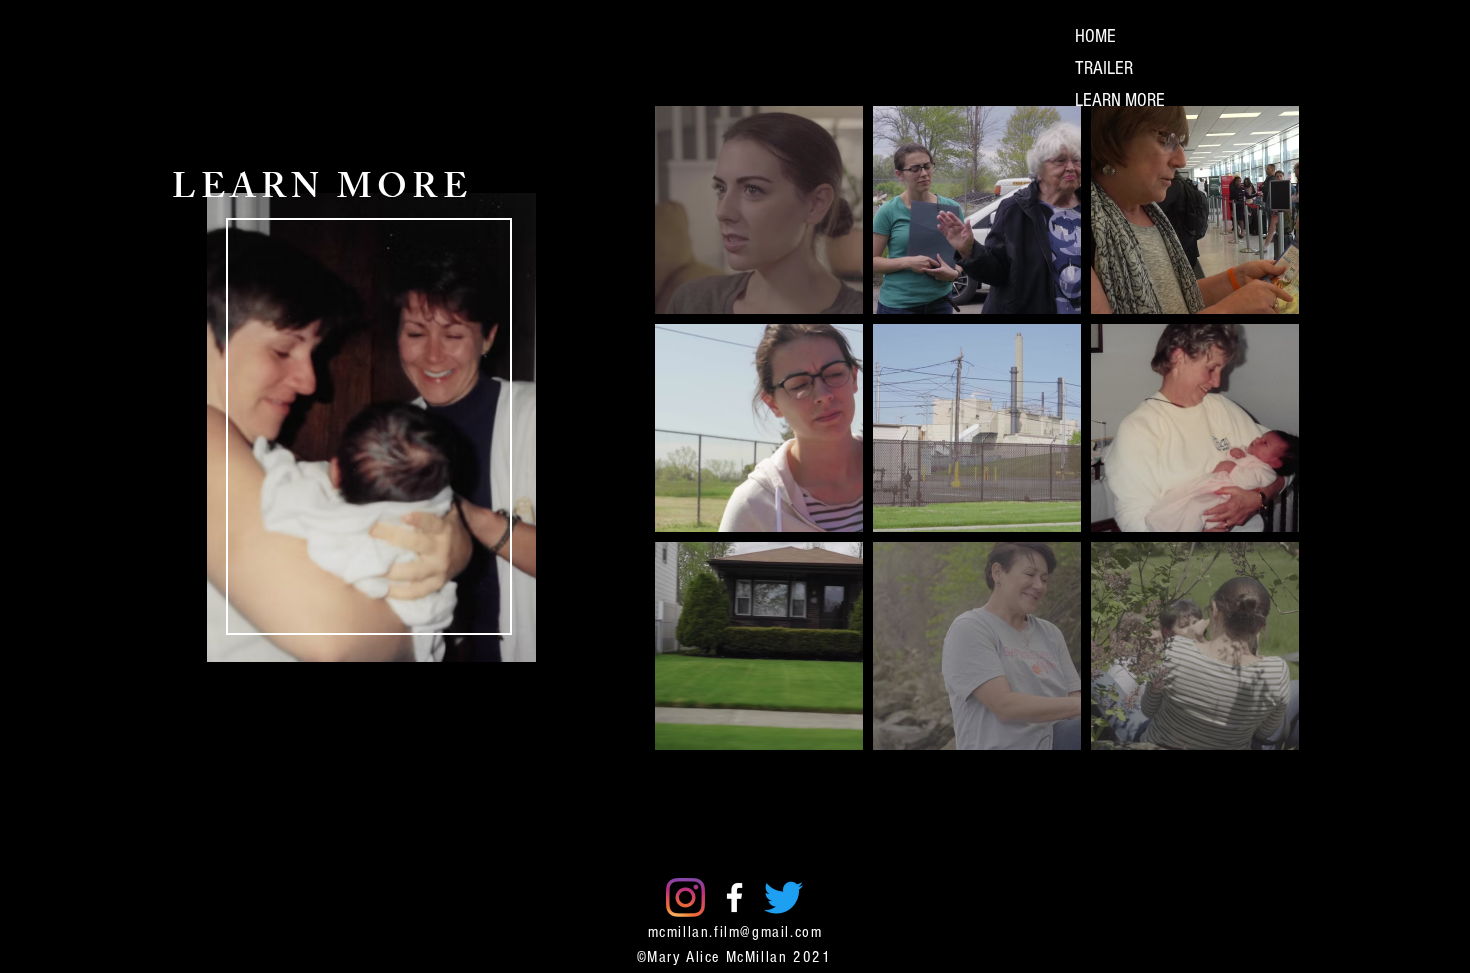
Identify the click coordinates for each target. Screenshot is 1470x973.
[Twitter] (783, 897)
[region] (370, 493)
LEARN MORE (1120, 100)
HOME (1095, 36)
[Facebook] (734, 897)
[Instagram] (685, 897)
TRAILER (1104, 68)
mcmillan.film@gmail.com (735, 932)
